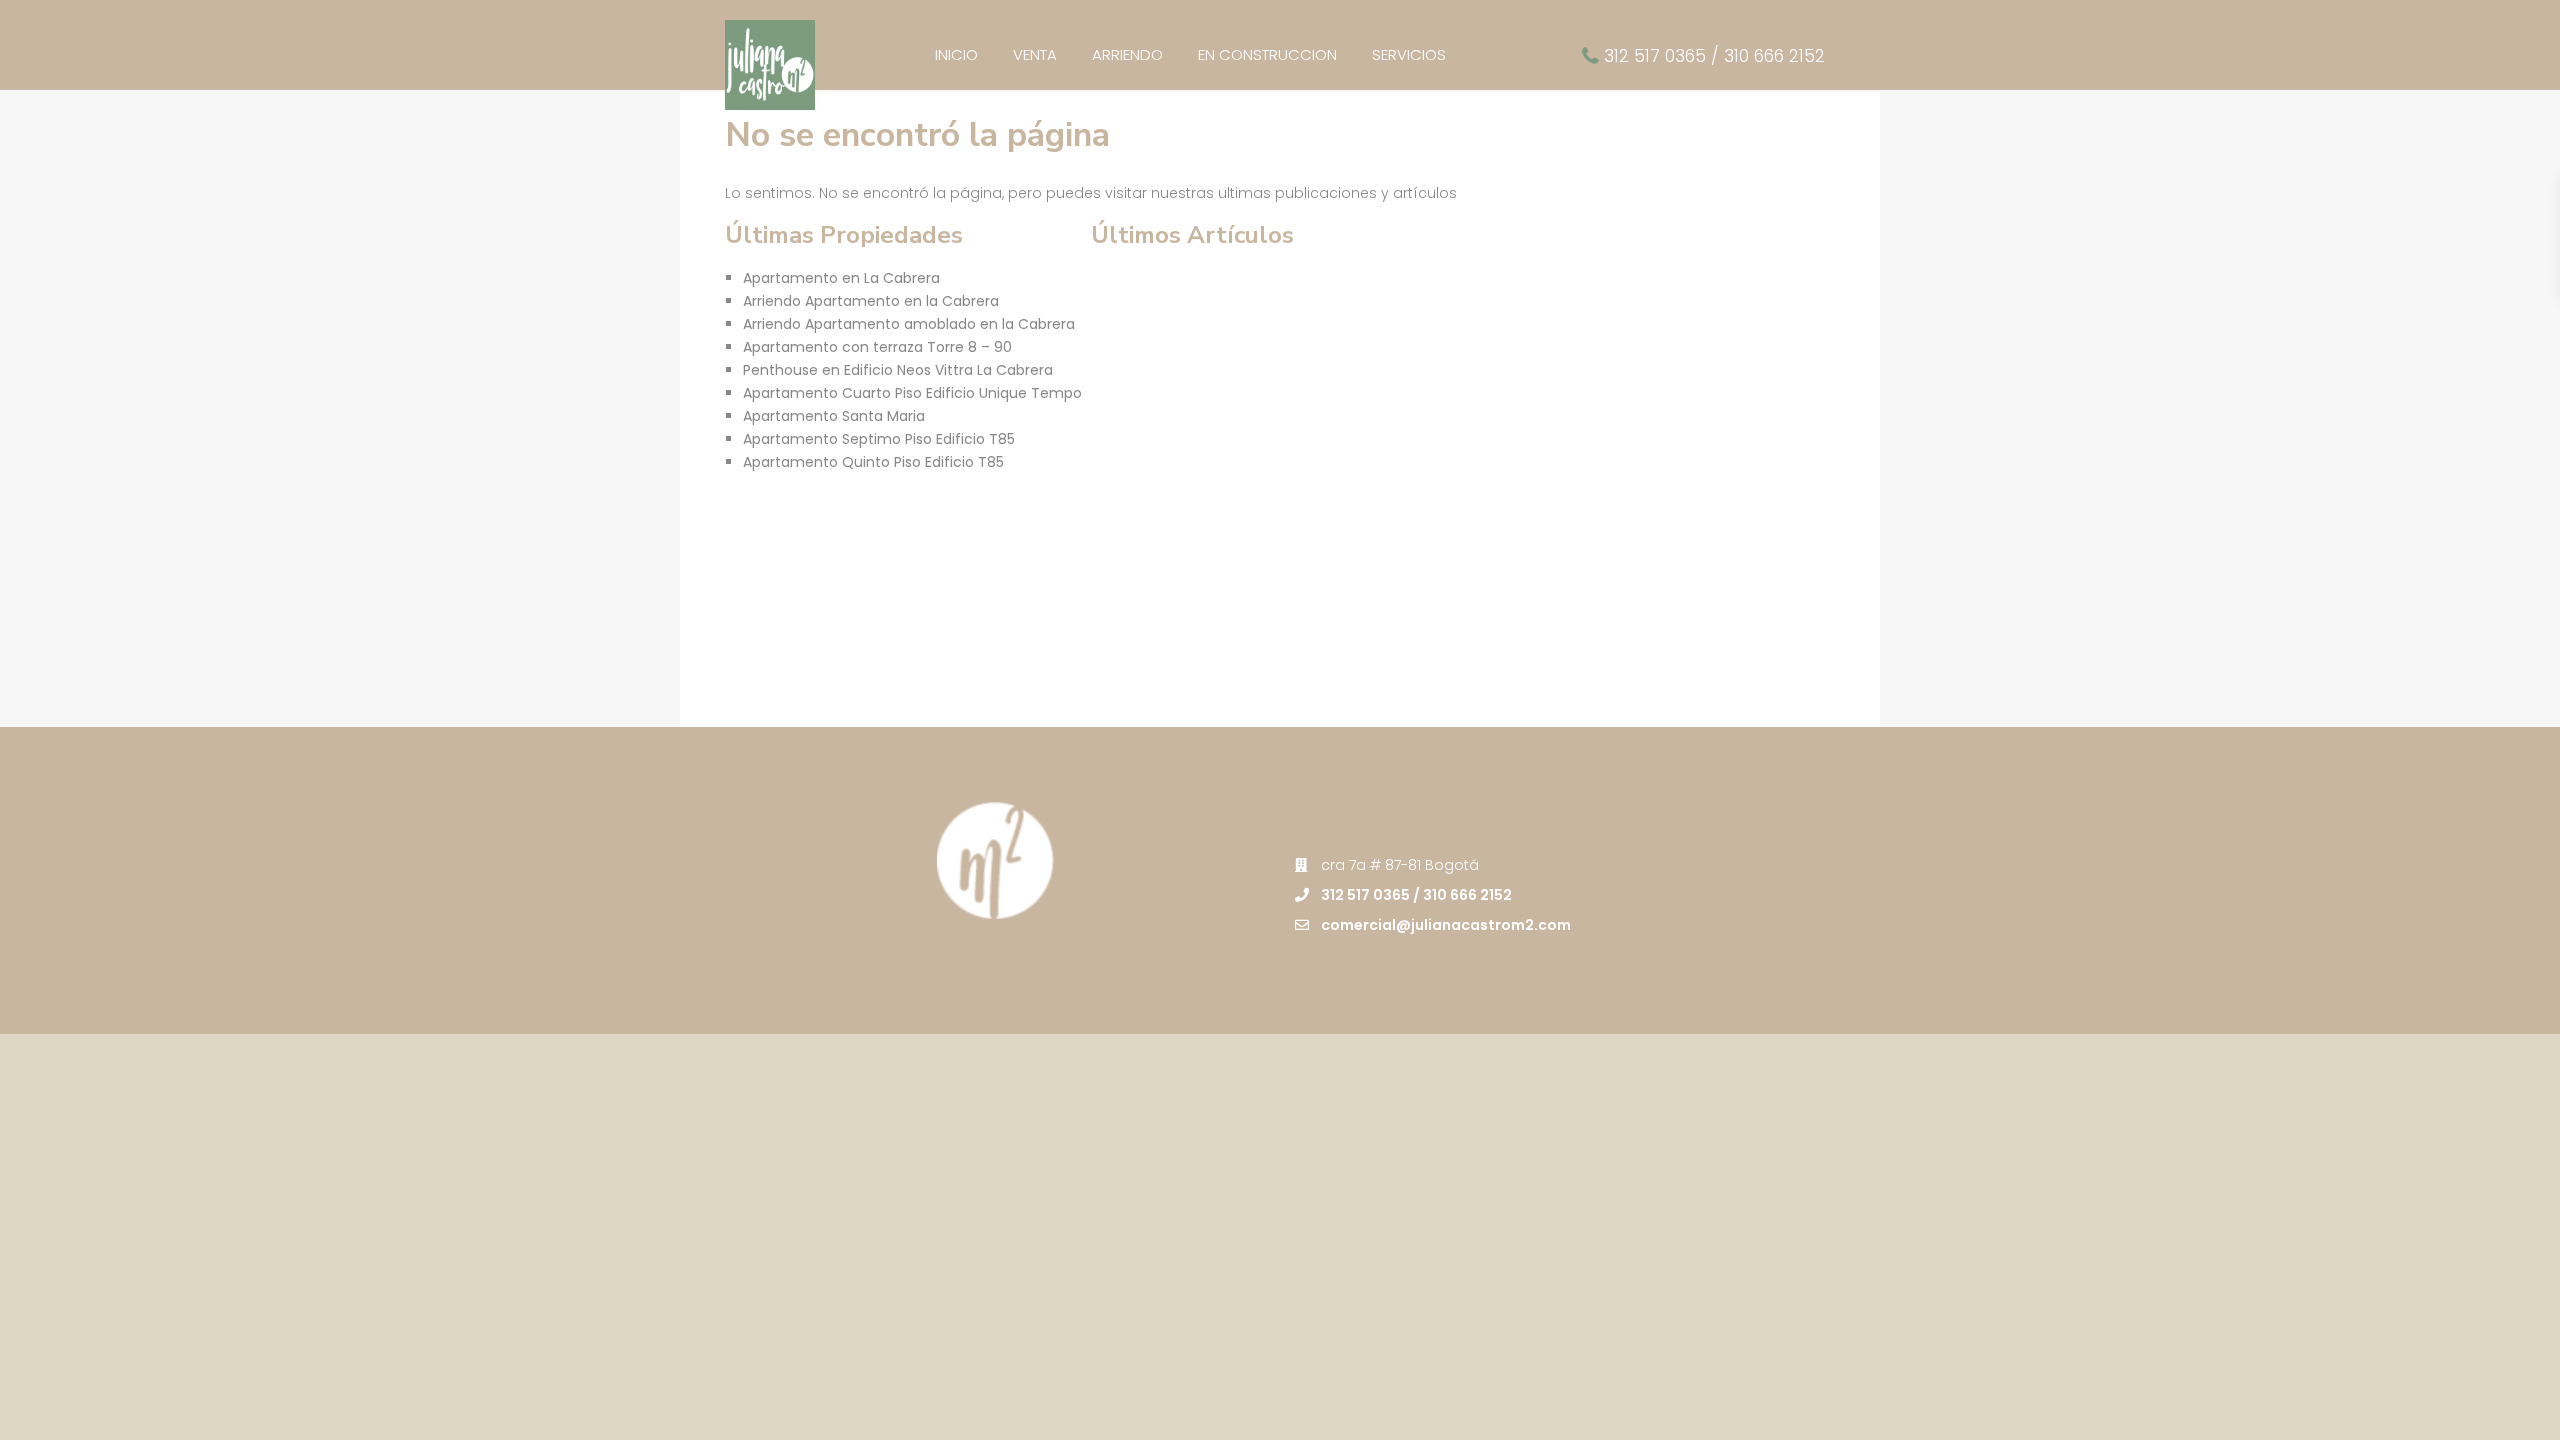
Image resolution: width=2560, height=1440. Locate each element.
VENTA (1035, 54)
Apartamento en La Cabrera (841, 278)
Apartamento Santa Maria (834, 416)
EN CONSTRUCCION (1267, 54)
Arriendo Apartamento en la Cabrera (871, 301)
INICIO (956, 54)
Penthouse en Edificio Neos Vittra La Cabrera (898, 370)
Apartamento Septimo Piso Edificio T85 (879, 439)
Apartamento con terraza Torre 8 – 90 (877, 347)
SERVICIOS (1409, 54)
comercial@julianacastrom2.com (1446, 925)
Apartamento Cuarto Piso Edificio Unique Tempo (912, 393)
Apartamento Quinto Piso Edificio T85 (873, 462)
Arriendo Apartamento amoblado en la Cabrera (909, 324)
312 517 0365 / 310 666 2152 (1714, 56)
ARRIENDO (1127, 54)
